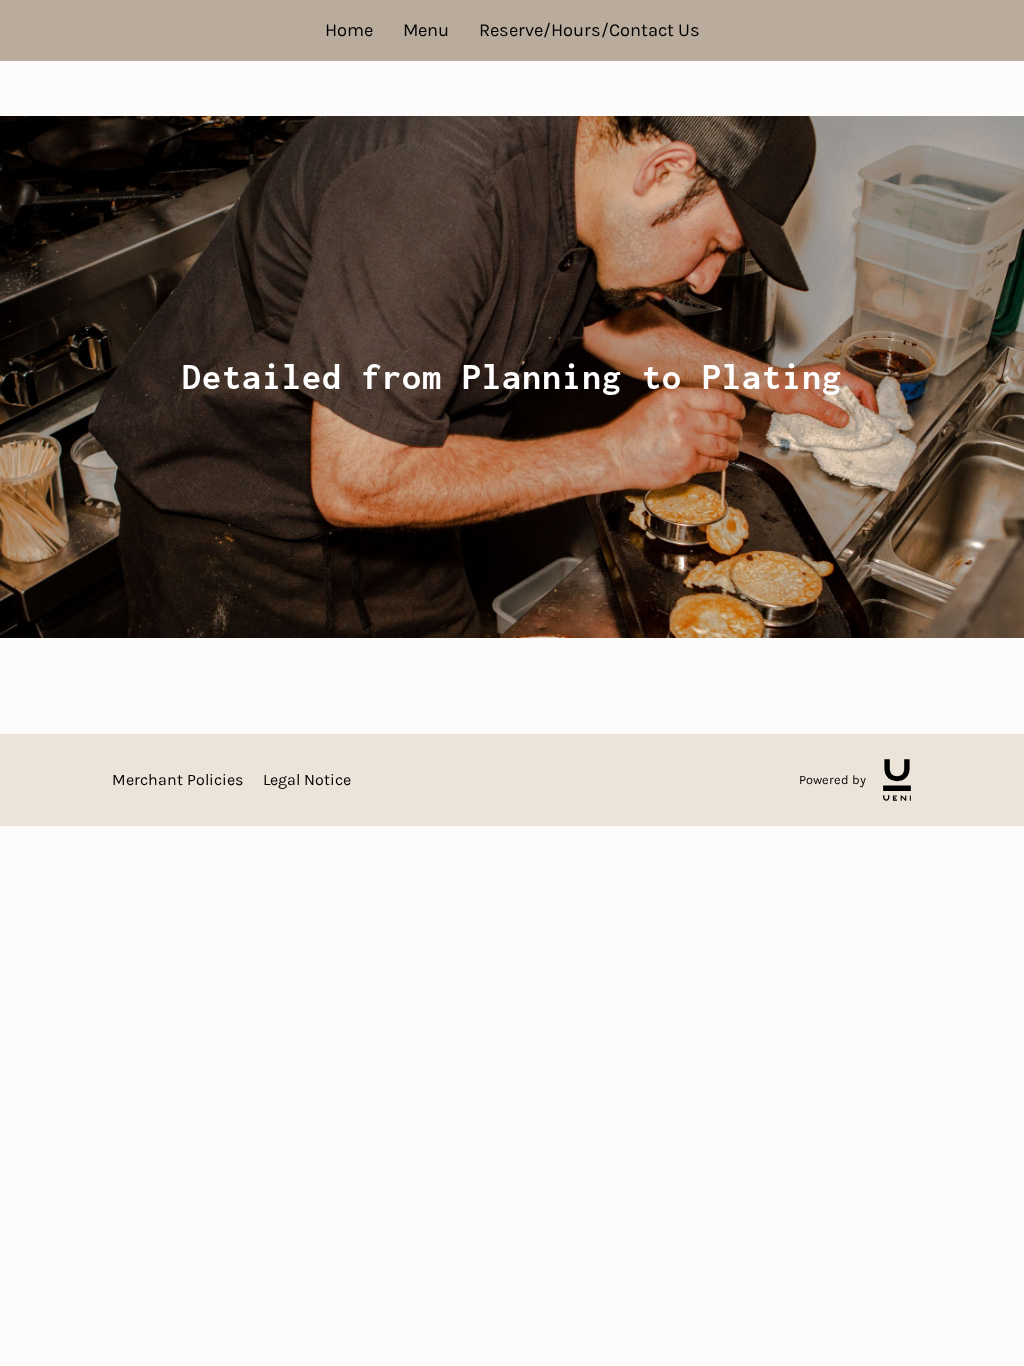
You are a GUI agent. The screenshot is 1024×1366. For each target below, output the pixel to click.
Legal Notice (307, 779)
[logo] (897, 780)
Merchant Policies (177, 779)
